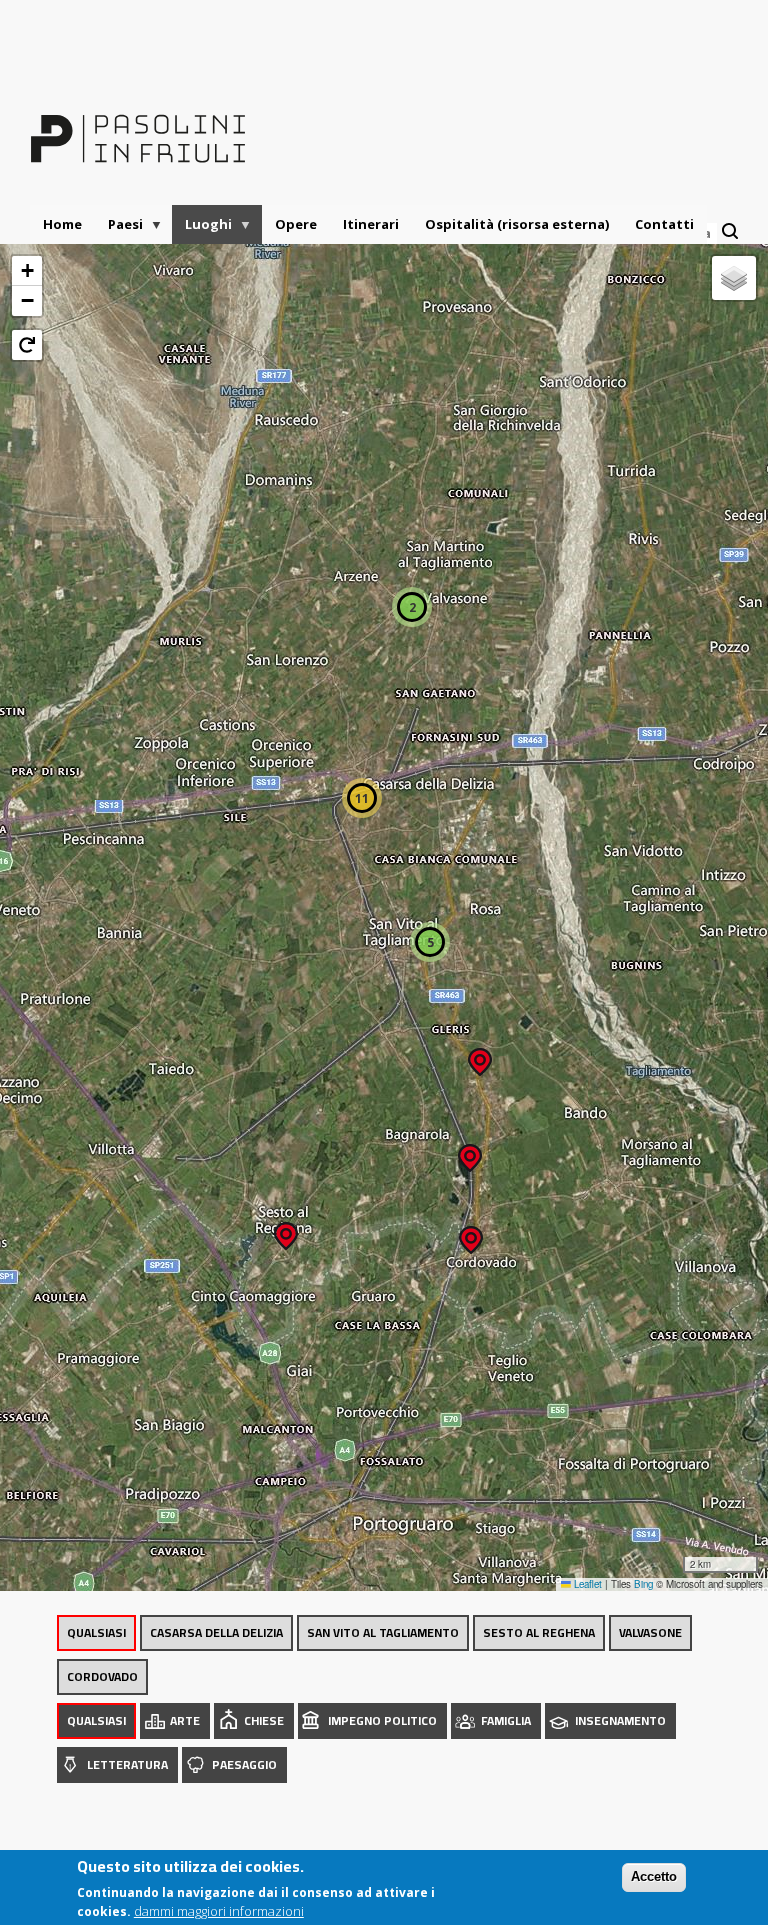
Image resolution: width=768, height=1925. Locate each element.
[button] (286, 1229)
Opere (296, 224)
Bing (643, 1584)
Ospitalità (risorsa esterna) (517, 224)
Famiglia (506, 1720)
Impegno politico (382, 1720)
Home (62, 224)
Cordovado (102, 1676)
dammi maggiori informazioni (219, 1911)
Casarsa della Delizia (216, 1632)
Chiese (264, 1720)
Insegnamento (620, 1720)
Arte (185, 1720)
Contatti (664, 224)
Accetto (654, 1876)
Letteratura (127, 1764)
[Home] (138, 126)
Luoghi (202, 229)
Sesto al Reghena (539, 1632)
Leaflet (586, 1584)
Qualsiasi (96, 1632)
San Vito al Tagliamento (383, 1632)
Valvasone (650, 1632)
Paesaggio (244, 1764)
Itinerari (371, 224)
